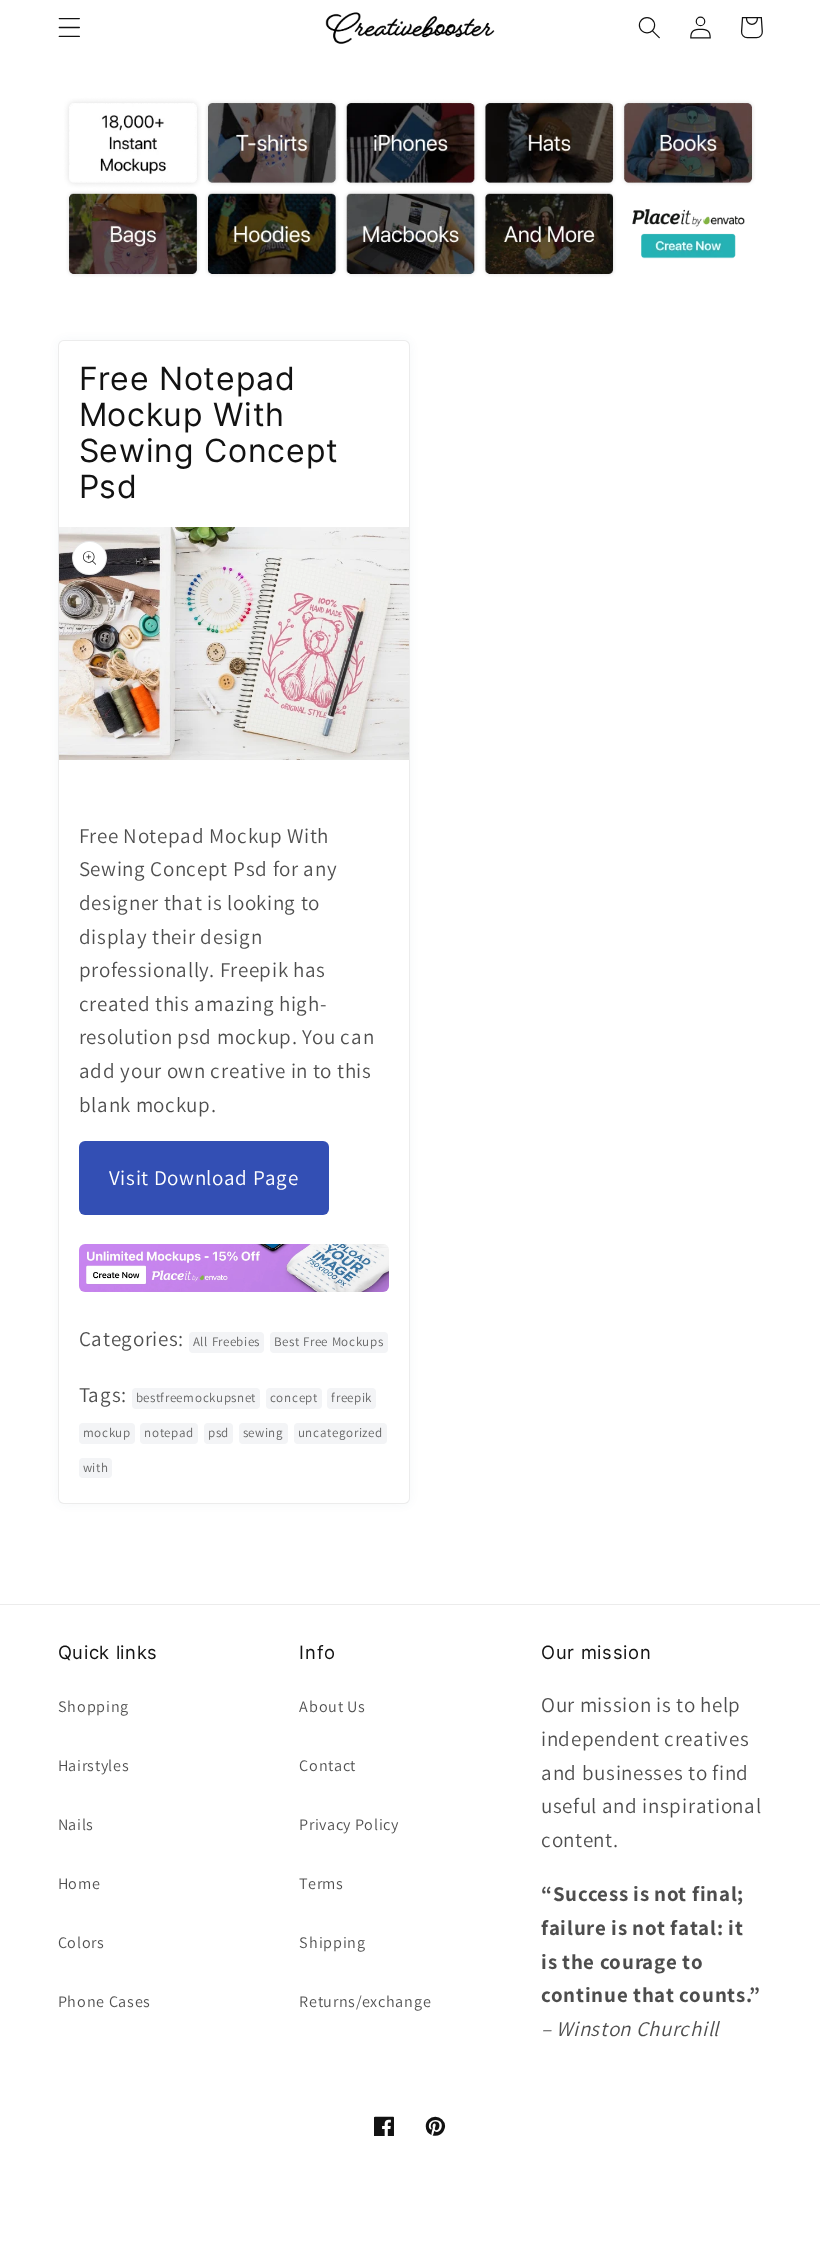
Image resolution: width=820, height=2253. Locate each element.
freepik (351, 1397)
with (96, 1467)
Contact (327, 1765)
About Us (332, 1706)
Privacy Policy (349, 1824)
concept (294, 1397)
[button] (69, 27)
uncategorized (340, 1432)
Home (79, 1883)
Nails (76, 1824)
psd (218, 1432)
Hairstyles (94, 1765)
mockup (107, 1432)
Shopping (94, 1706)
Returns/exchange (365, 2001)
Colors (81, 1942)
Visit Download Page (204, 1177)
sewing (263, 1432)
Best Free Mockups (329, 1341)
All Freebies (226, 1341)
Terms (321, 1883)
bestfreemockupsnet (196, 1397)
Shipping (332, 1942)
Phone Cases (105, 2001)
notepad (169, 1432)
